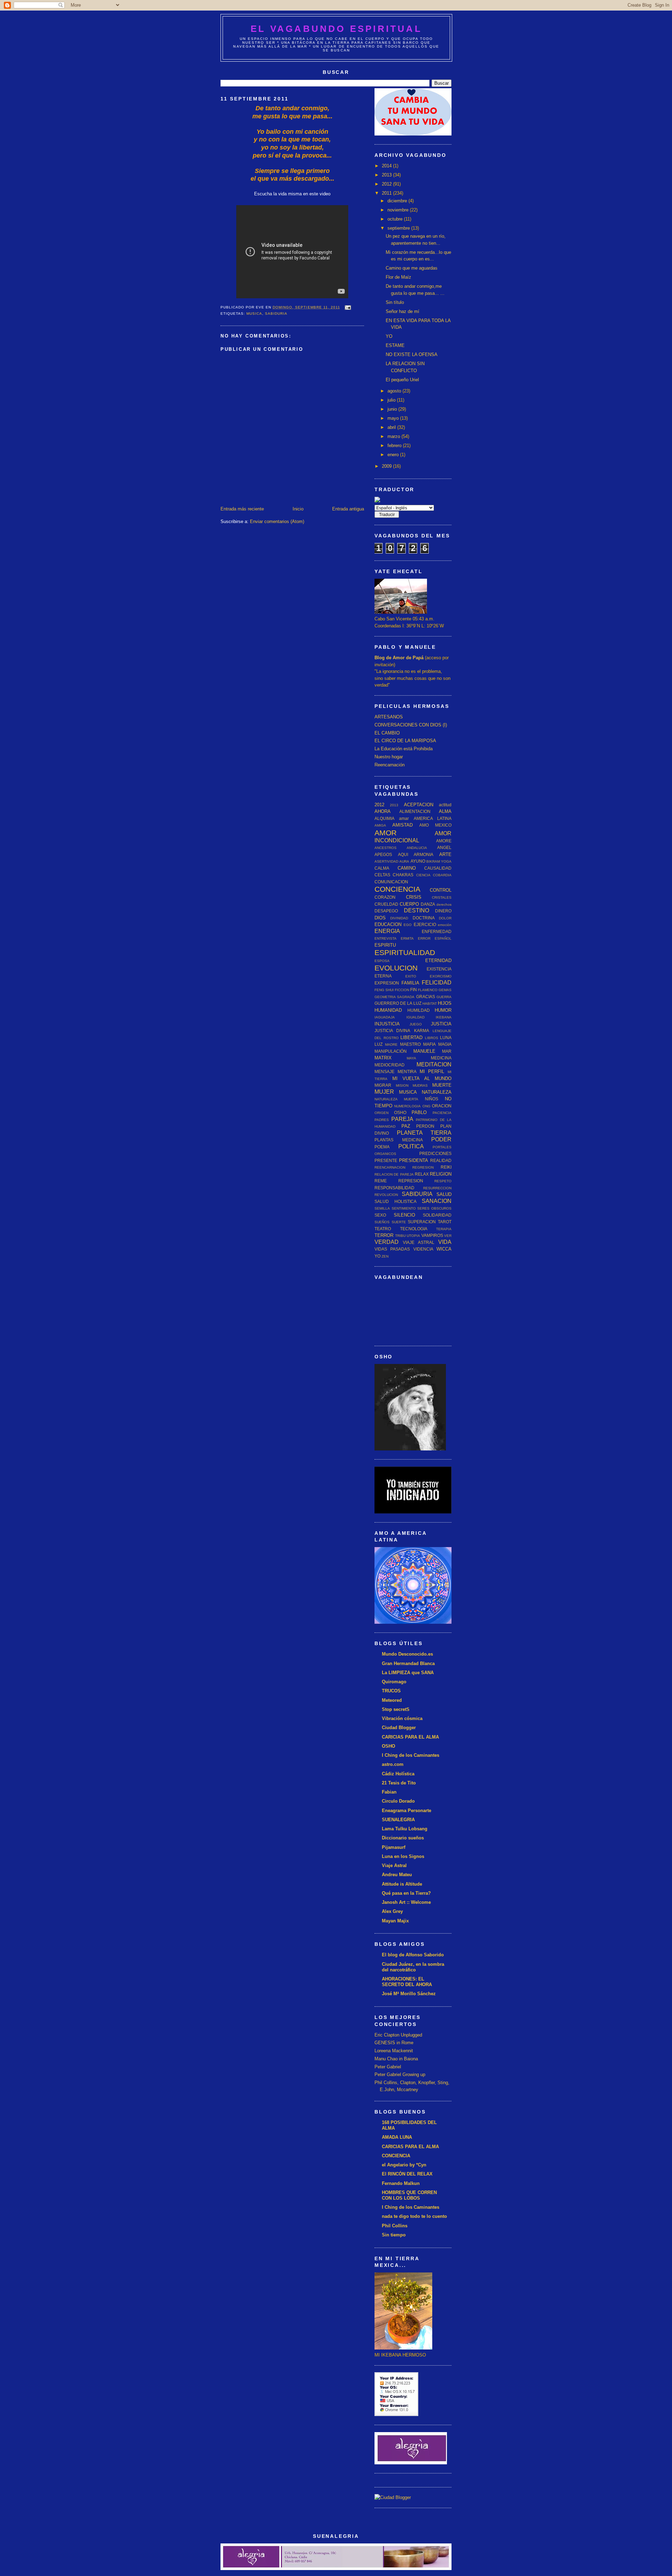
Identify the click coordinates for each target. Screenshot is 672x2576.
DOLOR (445, 918)
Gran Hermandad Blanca (408, 1663)
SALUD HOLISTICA (395, 1201)
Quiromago (394, 1682)
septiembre (399, 228)
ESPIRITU (385, 945)
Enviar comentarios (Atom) (277, 521)
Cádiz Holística (398, 1774)
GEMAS (445, 990)
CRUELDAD (386, 904)
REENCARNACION (390, 1167)
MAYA (411, 1058)
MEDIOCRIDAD (390, 1065)
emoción (445, 925)
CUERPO (409, 904)
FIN (414, 990)
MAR (447, 1051)
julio (392, 400)
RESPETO (443, 1181)
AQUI (403, 854)
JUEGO (416, 1024)
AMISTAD (402, 825)
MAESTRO (410, 1044)
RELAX (422, 1174)
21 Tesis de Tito (399, 1783)
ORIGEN (381, 1113)
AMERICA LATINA (433, 818)
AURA (404, 861)
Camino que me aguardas (412, 268)
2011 (387, 193)
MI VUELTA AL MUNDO (422, 1078)
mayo (394, 418)
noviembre (399, 210)
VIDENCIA (423, 1249)
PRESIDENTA (414, 1160)
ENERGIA (387, 931)
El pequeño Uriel (402, 380)
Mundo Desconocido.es (407, 1654)
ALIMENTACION (415, 811)
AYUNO (418, 861)
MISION (402, 1085)
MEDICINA (441, 1058)
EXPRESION (387, 983)
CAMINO (407, 868)
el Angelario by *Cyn (404, 2165)
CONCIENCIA (397, 889)
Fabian (389, 1792)
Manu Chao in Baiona (396, 2059)
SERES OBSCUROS (434, 1208)
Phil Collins (395, 2226)
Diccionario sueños (403, 1838)
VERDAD (387, 1242)
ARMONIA (423, 854)
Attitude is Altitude (402, 1884)
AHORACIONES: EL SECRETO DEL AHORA (407, 1982)
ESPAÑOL (443, 938)
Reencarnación (390, 765)
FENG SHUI (384, 990)
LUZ (379, 1044)
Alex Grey (392, 1911)
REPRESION (411, 1181)
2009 (387, 466)
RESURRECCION (437, 1188)
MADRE (391, 1045)
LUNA (446, 1038)
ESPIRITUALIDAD (405, 952)
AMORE (444, 841)
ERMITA (407, 938)
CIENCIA (423, 875)
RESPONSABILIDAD (394, 1188)
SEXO (380, 1215)
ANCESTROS (386, 848)
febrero (395, 445)
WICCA (444, 1249)
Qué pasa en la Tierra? (406, 1893)
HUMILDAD (419, 1010)
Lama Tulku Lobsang (405, 1829)
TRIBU (400, 1236)
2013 (387, 175)
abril (392, 427)
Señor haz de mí (402, 311)
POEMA (382, 1147)
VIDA (445, 1242)
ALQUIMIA (384, 818)
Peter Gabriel (388, 2067)
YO (389, 336)
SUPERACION (422, 1222)
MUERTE (442, 1085)
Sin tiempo (394, 2235)
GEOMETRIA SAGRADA (394, 997)
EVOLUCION (396, 968)
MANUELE (424, 1051)
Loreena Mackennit (394, 2051)
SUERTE (399, 1222)
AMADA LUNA (397, 2137)
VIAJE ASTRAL (419, 1242)
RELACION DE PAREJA (394, 1174)
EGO (408, 925)
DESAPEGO (386, 911)
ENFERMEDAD (437, 931)
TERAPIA (444, 1229)
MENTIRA (407, 1071)
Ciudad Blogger (399, 1728)
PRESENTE (386, 1160)
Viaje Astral (394, 1865)
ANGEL (444, 847)
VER (448, 1236)
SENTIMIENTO (404, 1208)
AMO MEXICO (435, 825)
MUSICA (254, 314)
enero (394, 455)
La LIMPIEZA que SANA (408, 1673)
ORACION (442, 1106)
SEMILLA (382, 1208)
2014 (387, 166)
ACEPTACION (419, 805)
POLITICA (411, 1146)
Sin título (395, 302)
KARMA (422, 1031)
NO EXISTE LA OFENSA (412, 354)
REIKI (446, 1167)
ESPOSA (382, 961)
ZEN (385, 1256)
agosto (395, 391)
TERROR (384, 1235)
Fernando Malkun (401, 2183)
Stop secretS (396, 1709)
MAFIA (429, 1044)
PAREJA (402, 1119)
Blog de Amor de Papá (399, 658)
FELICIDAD (437, 983)
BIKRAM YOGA (439, 861)
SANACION (437, 1201)
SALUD (444, 1194)
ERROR (424, 938)
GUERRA (444, 997)
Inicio (298, 509)
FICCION (402, 990)
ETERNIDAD (438, 960)
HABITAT (430, 1004)
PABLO (419, 1112)
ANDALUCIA (417, 848)
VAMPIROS (432, 1235)
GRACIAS (426, 997)
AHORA (383, 811)
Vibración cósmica (402, 1718)
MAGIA (445, 1044)
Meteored (392, 1700)
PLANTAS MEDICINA (399, 1140)
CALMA (382, 868)
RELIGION (441, 1174)
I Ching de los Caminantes (411, 1755)
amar (404, 818)
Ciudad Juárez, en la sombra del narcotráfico (413, 1967)
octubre (396, 219)
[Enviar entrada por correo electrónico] (347, 307)
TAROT (445, 1222)
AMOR (386, 833)
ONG (426, 1106)
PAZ (406, 1126)
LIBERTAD (411, 1038)
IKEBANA (444, 1017)
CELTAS (382, 875)
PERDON (425, 1126)
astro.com (393, 1764)
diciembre (398, 201)
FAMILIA (410, 983)
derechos (444, 904)
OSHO (400, 1112)
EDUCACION (388, 924)
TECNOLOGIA (414, 1229)
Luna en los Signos (403, 1856)
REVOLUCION (386, 1195)
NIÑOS (432, 1099)
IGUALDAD (415, 1017)
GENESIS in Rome (394, 2043)
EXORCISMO (441, 976)
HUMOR (443, 1010)
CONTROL (441, 890)
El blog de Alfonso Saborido (413, 1955)
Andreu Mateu (397, 1875)
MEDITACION (434, 1064)
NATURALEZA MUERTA (396, 1099)
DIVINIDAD (399, 918)
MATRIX (383, 1058)
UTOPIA (413, 1236)
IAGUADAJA (385, 1017)
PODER (441, 1139)
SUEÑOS (382, 1222)
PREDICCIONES (435, 1153)
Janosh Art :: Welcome (406, 1902)
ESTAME (395, 345)
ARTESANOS (389, 717)
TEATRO (383, 1229)
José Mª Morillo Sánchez (409, 1994)
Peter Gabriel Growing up (400, 2074)
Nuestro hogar (389, 757)
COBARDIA (442, 875)
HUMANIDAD (388, 1010)
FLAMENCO (428, 990)
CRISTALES (442, 897)
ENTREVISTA (386, 938)
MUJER (384, 1092)
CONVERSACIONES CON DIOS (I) (411, 725)
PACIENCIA (442, 1113)
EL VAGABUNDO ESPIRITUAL (336, 29)
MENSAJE (384, 1071)
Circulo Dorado (398, 1801)
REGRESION (423, 1167)
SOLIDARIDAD (437, 1215)
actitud (445, 805)
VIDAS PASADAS (392, 1249)
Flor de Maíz (398, 277)
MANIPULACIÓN (391, 1051)
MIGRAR (383, 1085)
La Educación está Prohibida (404, 749)
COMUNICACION (391, 882)
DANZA (428, 904)
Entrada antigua (348, 509)
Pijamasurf (394, 1847)
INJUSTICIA (387, 1024)
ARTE (445, 854)
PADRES (382, 1120)
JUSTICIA (441, 1024)
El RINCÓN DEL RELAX (407, 2174)
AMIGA (380, 825)
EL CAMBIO (387, 733)
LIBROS (432, 1038)
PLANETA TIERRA (424, 1133)
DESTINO (416, 910)
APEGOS (383, 854)
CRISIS (414, 897)
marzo (394, 436)
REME (381, 1181)
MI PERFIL (432, 1071)
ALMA (445, 811)
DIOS (380, 918)
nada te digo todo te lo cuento (414, 2216)
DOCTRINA (424, 918)
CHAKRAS (403, 875)
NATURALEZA (437, 1092)
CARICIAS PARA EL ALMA (410, 1737)
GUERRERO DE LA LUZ (398, 1003)
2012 (387, 184)
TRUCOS (391, 1691)
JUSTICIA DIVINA (392, 1031)
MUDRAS (420, 1085)
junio (393, 409)
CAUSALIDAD (438, 868)
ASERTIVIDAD (386, 861)
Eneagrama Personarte (407, 1811)
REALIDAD (441, 1160)
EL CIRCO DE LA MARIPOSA (405, 741)
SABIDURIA (276, 314)
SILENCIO (404, 1215)
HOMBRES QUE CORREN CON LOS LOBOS (409, 2195)
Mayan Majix (395, 1921)
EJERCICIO (425, 924)
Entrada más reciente (242, 509)
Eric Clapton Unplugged (398, 2035)
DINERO (443, 911)
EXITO (411, 976)
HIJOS (445, 1003)
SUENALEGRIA (398, 1820)
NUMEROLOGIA (407, 1106)
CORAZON (385, 897)
